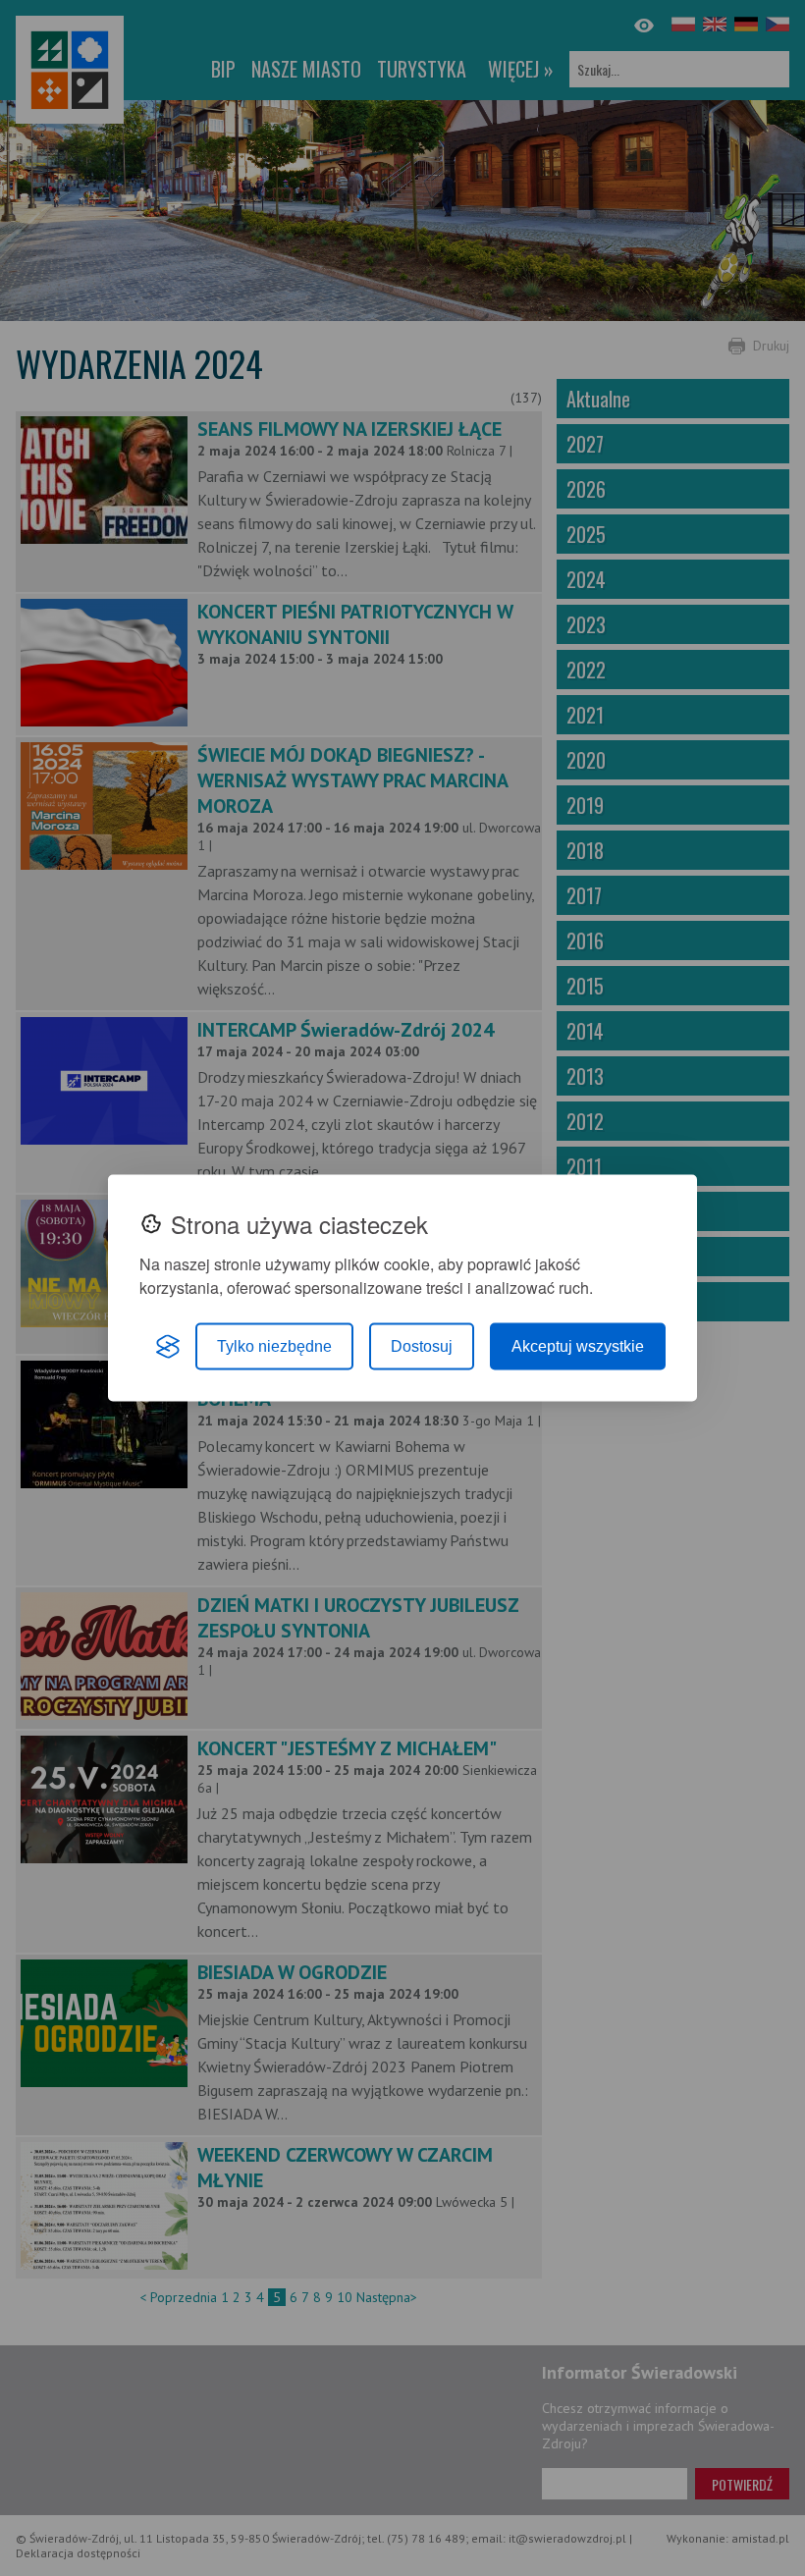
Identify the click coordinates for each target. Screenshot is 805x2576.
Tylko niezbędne (274, 1346)
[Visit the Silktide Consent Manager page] (168, 1347)
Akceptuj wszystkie (578, 1346)
